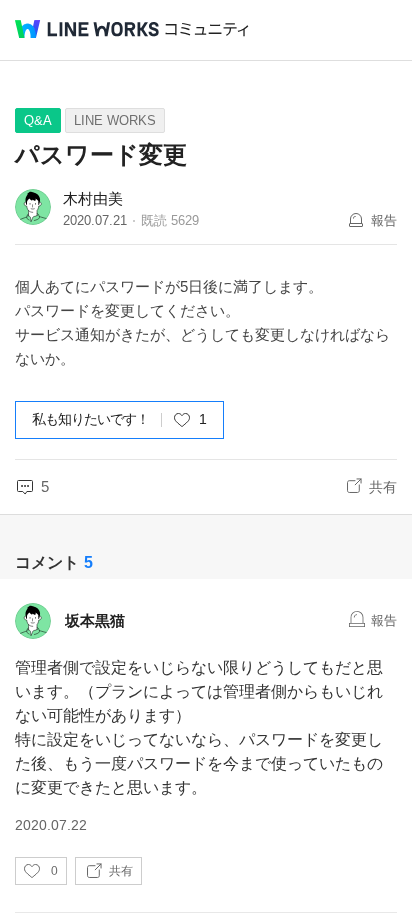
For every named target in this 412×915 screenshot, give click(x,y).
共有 (383, 487)
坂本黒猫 (95, 620)
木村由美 (93, 198)
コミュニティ (207, 29)
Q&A (38, 120)
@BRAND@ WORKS (87, 29)
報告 (384, 220)
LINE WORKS (115, 120)
